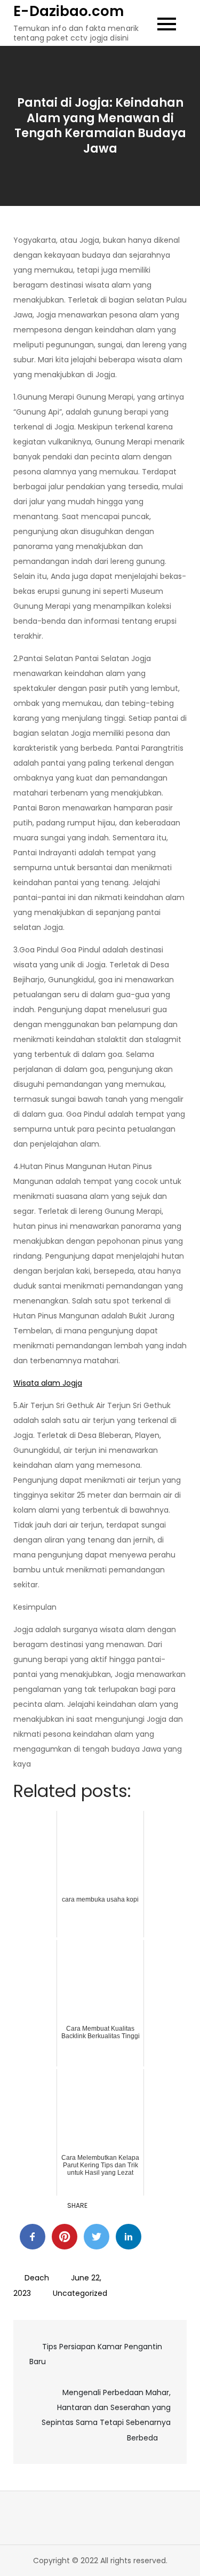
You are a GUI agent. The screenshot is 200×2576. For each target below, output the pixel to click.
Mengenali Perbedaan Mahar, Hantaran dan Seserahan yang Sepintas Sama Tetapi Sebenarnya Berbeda (106, 2415)
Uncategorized (80, 2293)
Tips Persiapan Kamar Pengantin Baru (96, 2354)
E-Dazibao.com (69, 11)
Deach (37, 2278)
